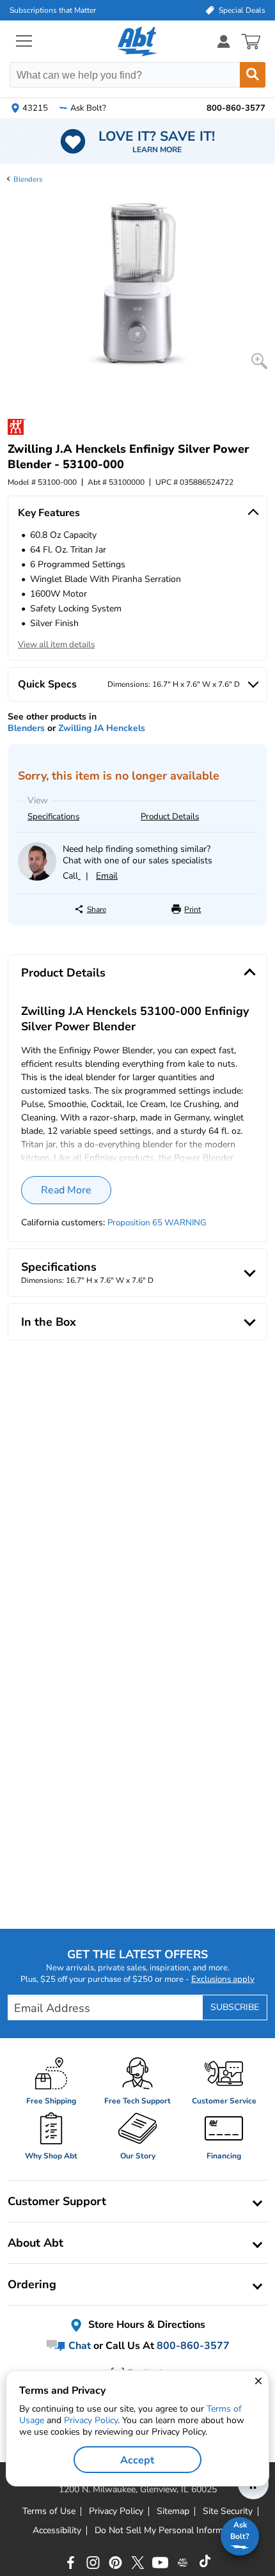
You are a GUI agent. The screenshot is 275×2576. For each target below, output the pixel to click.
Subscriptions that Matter (53, 10)
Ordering (32, 2284)
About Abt (35, 2243)
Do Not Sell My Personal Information (169, 2531)
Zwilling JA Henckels (102, 728)
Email (107, 876)
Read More (66, 1190)
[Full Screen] (259, 361)
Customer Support (57, 2201)
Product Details (170, 817)
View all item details (56, 645)
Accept (137, 2460)
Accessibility (57, 2531)
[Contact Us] (37, 878)
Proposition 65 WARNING (157, 1223)
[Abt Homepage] (138, 42)
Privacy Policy (91, 2420)
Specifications (53, 817)
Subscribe (235, 2007)
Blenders (28, 179)
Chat (78, 2346)
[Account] (224, 41)
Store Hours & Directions (145, 2325)
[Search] (253, 75)
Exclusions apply (223, 1979)
